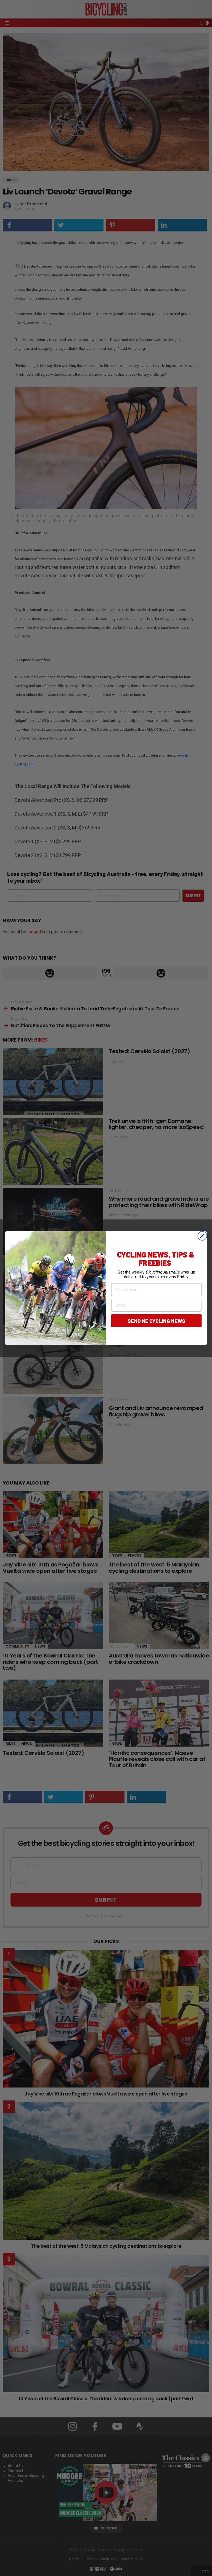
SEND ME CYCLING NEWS (156, 1320)
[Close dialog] (202, 1236)
